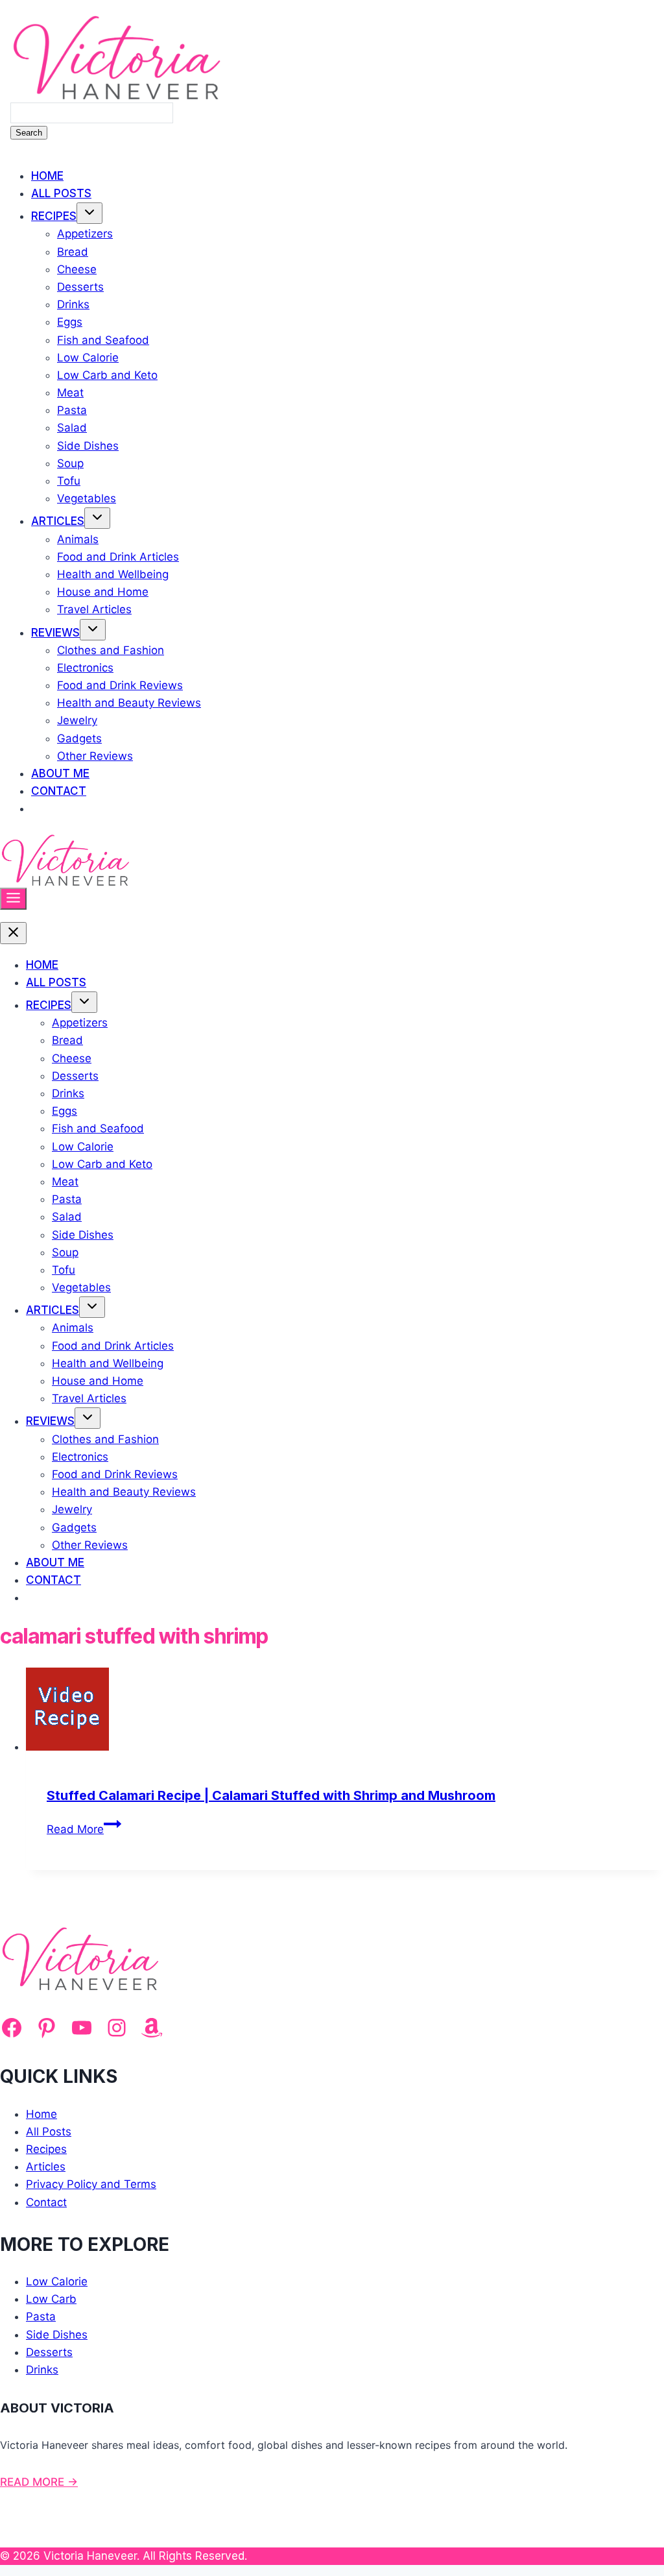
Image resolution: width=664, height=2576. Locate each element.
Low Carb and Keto (107, 375)
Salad (72, 428)
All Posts (61, 193)
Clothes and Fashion (111, 650)
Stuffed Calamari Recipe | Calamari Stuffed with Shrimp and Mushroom (271, 1795)
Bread (73, 252)
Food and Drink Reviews (120, 685)
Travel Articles (94, 609)
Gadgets (79, 738)
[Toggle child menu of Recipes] (89, 213)
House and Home (103, 592)
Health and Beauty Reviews (129, 703)
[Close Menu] (13, 933)
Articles (58, 521)
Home (47, 176)
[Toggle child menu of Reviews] (93, 630)
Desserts (80, 287)
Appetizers (85, 234)
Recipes (54, 216)
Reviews (55, 633)
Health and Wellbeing (113, 574)
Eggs (70, 322)
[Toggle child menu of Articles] (97, 518)
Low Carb (51, 2299)
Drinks (73, 304)
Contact (59, 791)
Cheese (77, 269)
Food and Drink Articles (118, 557)
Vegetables (87, 498)
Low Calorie (88, 358)
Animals (78, 539)
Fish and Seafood (103, 340)
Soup (70, 463)
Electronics (85, 668)
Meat (70, 393)
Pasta (72, 410)
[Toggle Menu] (13, 899)
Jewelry (77, 720)
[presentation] (345, 1712)
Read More (84, 1829)
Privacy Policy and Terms (91, 2184)
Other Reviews (95, 756)
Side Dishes (88, 446)
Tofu (69, 481)
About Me (60, 773)
